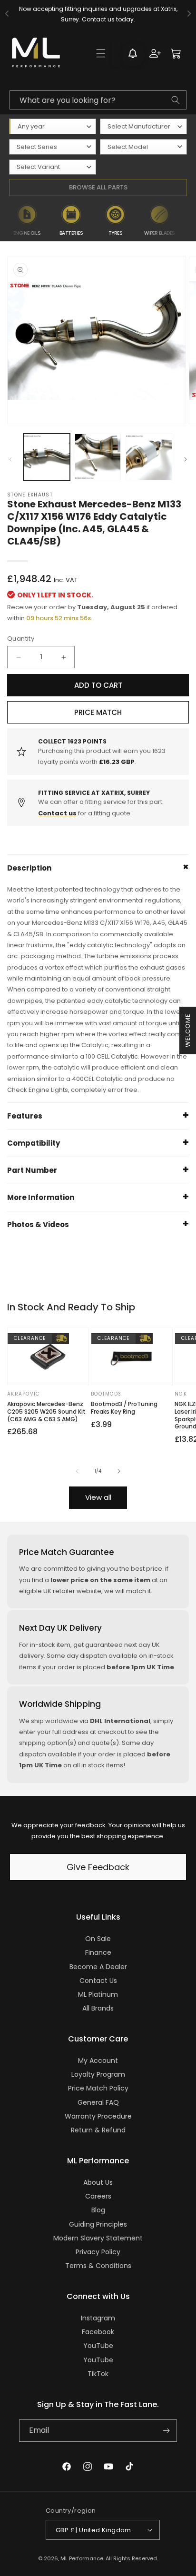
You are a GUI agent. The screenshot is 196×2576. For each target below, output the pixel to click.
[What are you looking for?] (176, 100)
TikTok (98, 2374)
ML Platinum (98, 1994)
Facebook (98, 2332)
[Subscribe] (166, 2431)
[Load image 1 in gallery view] (47, 457)
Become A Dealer (98, 1967)
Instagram (98, 2318)
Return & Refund (98, 2130)
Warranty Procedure (98, 2116)
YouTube (98, 2346)
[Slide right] (186, 459)
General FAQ (98, 2102)
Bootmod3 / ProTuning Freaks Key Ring (124, 1408)
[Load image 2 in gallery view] (98, 457)
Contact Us (98, 1981)
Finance (98, 1952)
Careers (98, 2196)
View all (98, 1497)
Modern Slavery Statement (98, 2238)
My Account (98, 2061)
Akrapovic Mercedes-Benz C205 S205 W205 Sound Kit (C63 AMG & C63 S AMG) (46, 1412)
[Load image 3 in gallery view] (149, 457)
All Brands (98, 2008)
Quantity (21, 639)
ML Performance (82, 2558)
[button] (101, 53)
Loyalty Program (98, 2074)
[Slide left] (10, 459)
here (129, 19)
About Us (98, 2182)
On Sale (98, 1939)
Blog (98, 2210)
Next (189, 220)
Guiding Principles (98, 2224)
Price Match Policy (98, 2088)
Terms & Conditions (98, 2266)
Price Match (98, 712)
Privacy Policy (98, 2252)
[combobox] (98, 100)
